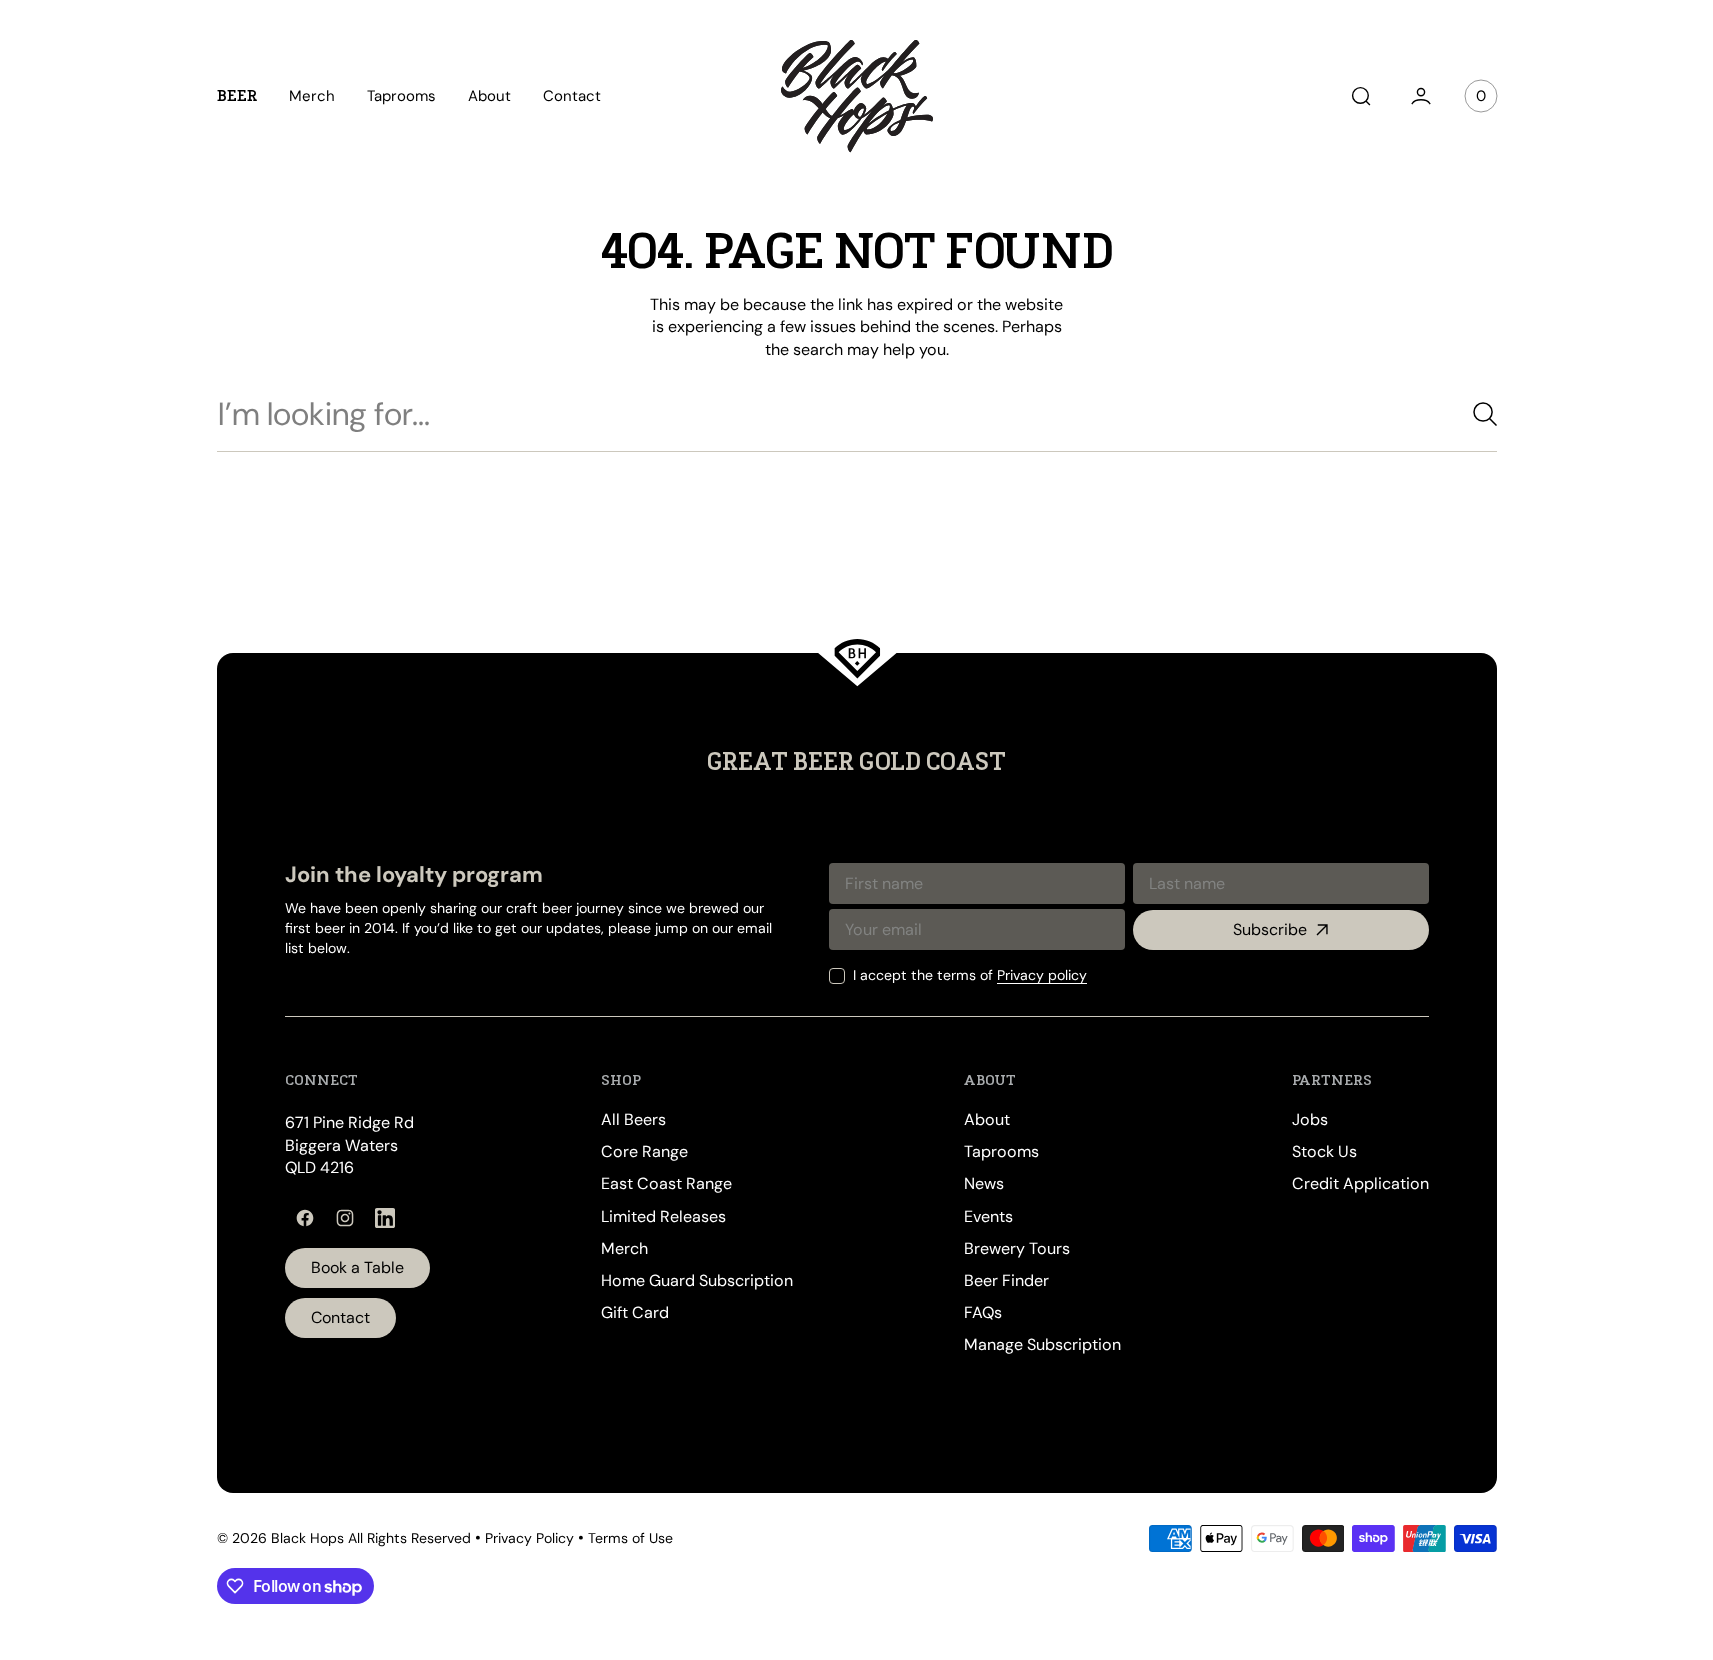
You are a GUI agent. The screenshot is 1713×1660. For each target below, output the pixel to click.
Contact (340, 1317)
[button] (1361, 96)
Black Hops (307, 1538)
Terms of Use (630, 1538)
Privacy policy (1042, 975)
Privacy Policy (529, 1538)
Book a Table (357, 1267)
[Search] (1477, 414)
